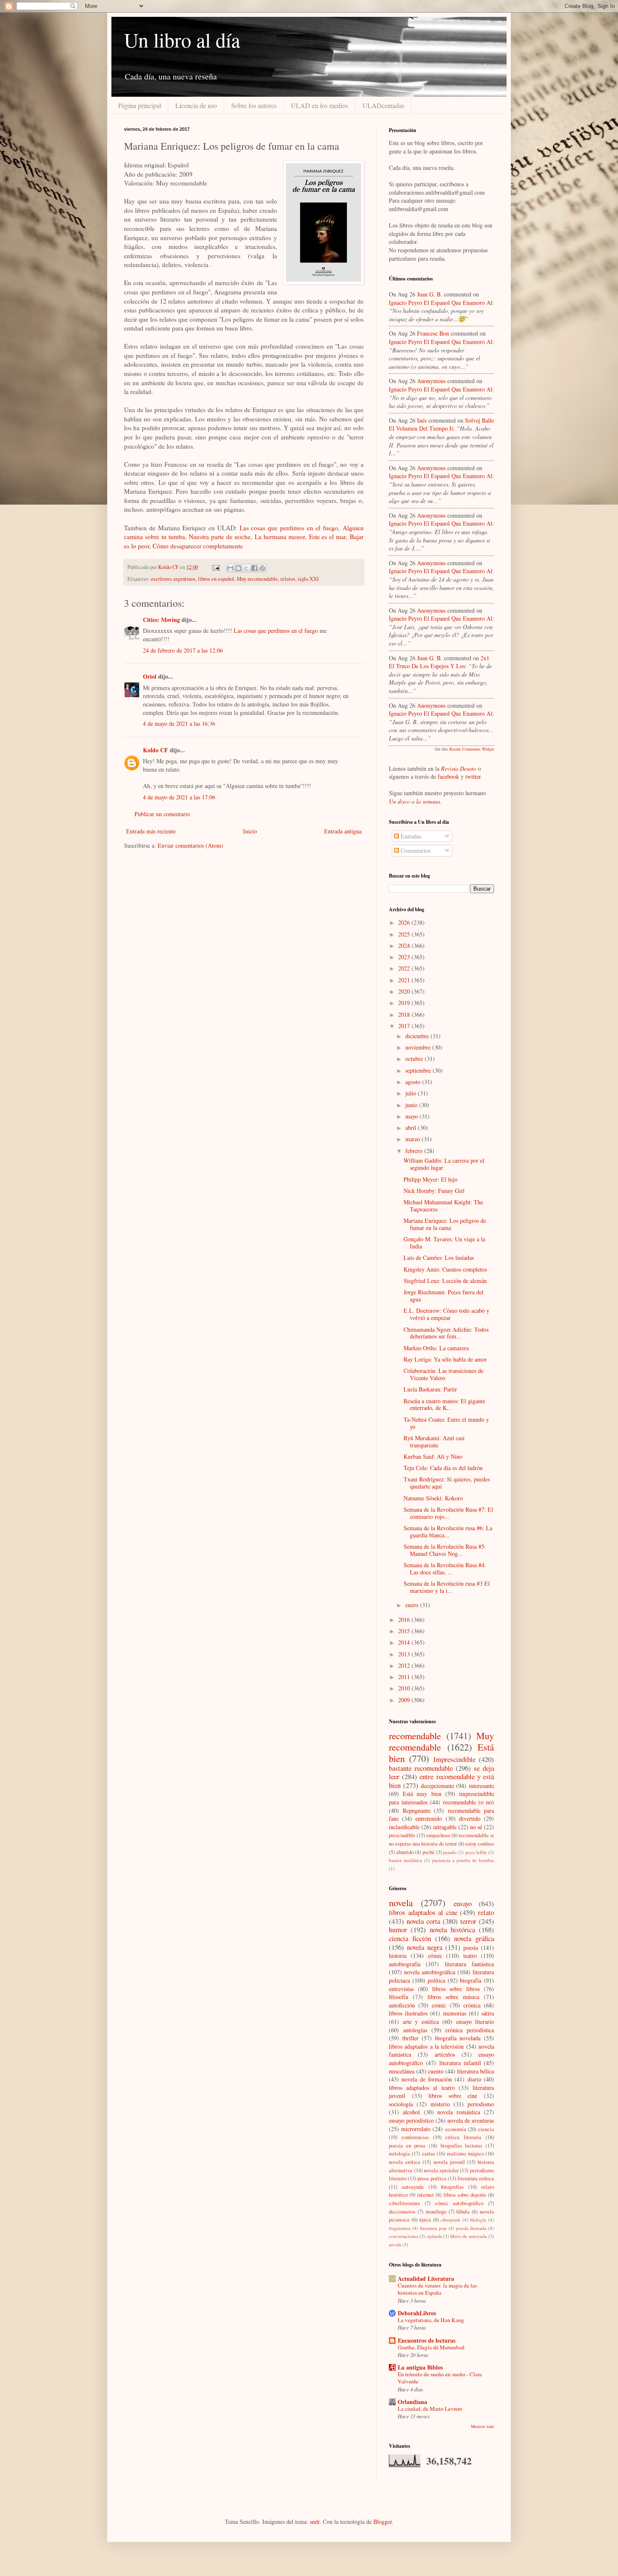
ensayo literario (475, 2022)
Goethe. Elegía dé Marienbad (431, 2347)
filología (478, 2220)
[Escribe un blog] (238, 568)
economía (456, 2129)
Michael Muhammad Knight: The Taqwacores (443, 1206)
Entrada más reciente (151, 831)
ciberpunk (450, 2220)
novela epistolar (441, 2170)
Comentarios (415, 850)
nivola (395, 2244)
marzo (413, 1139)
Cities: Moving (161, 620)
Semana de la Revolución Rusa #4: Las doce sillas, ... (445, 1568)
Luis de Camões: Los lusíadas (439, 1258)
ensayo (463, 1903)
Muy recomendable (257, 579)
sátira (488, 2013)
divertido (470, 1818)
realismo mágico (465, 2154)
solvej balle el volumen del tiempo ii (441, 424)
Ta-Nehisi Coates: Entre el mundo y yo (446, 1423)
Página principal (140, 105)
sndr (315, 2522)
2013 (405, 1654)
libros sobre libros (456, 1989)
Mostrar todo (482, 2426)
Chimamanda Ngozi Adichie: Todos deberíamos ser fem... (446, 1333)
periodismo (481, 2104)
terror (468, 1921)
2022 (405, 968)
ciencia (486, 2129)
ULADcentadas (383, 105)
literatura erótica (476, 2178)
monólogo (436, 2212)
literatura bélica (475, 2071)
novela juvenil (449, 2162)
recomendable (415, 1735)
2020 (405, 991)
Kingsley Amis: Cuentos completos (445, 1269)
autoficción (402, 2005)
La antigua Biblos (420, 2367)
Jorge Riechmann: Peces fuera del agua (444, 1296)
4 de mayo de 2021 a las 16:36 (179, 723)
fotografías (452, 2187)
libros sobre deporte (465, 2195)
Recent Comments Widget (472, 749)
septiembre (419, 1070)
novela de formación (427, 2079)
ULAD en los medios (320, 105)
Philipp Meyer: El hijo (430, 1179)
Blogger (383, 2522)
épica (425, 2220)
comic (439, 2005)
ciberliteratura (404, 2203)
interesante (481, 1786)
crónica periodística (470, 2030)
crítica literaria (463, 2137)
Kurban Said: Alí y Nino (433, 1456)
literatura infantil (460, 2063)
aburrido (405, 1852)
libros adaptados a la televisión (426, 2046)
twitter (473, 776)
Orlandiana (412, 2402)
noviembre (419, 1047)
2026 (405, 922)
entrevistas (401, 1989)
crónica (472, 2005)
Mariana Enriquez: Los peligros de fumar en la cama (445, 1224)
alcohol (411, 2112)
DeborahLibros (417, 2313)
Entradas (410, 836)
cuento (436, 2071)
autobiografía (405, 1964)
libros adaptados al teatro (422, 2088)
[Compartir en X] (246, 568)
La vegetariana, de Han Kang (431, 2320)
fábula (463, 2212)
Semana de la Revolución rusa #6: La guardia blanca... (448, 1531)
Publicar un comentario (162, 814)
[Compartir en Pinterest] (262, 568)
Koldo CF (156, 750)
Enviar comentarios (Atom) (190, 845)
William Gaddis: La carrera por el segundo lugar (444, 1164)
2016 (405, 1620)
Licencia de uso (196, 105)
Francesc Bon (433, 333)
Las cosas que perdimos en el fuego (289, 528)
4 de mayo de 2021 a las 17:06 (179, 797)
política (436, 1980)
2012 (405, 1665)
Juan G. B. (430, 294)
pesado (450, 1852)
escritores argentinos (173, 579)
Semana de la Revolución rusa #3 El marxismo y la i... (447, 1587)
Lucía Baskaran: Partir (430, 1389)
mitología (399, 2154)
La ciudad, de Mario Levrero (430, 2409)
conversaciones (404, 2236)
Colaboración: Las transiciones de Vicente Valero (444, 1374)
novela (401, 1902)
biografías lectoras (462, 2146)
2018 (405, 1014)
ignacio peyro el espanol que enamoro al (441, 303)
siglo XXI (308, 579)
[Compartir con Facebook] (254, 568)
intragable (445, 1827)
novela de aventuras (471, 2120)
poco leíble (476, 1852)
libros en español (216, 579)
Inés (422, 420)
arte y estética (421, 2022)
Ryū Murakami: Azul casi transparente (434, 1441)
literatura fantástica (469, 1964)
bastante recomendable (421, 1768)
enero (413, 1605)
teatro (470, 1956)
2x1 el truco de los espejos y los (439, 662)
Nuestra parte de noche (220, 537)
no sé (476, 1827)
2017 (405, 1026)
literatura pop (433, 2228)
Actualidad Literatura (426, 2278)
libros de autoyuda (469, 2236)
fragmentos (400, 2228)
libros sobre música (453, 1997)
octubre (415, 1059)
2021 (405, 980)
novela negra (425, 1947)
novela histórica (452, 1929)
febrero (415, 1151)
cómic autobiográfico (460, 2203)
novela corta (423, 1921)
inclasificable (404, 1827)
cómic (435, 1956)
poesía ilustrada (471, 2228)
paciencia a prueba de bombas (463, 1860)
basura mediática (405, 1860)
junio (412, 1105)
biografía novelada (458, 2038)
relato (486, 1912)
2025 (405, 934)
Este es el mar (327, 537)
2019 (405, 1003)
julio (412, 1093)
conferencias (415, 2137)
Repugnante (417, 1810)
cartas (429, 2154)
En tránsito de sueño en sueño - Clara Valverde (440, 2378)
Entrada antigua (343, 831)
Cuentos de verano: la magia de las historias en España (437, 2289)
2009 (405, 1700)
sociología (401, 2104)
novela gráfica (474, 1938)
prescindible (402, 1835)
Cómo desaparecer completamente (198, 546)
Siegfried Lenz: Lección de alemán (445, 1281)
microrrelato (416, 2129)
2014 (405, 1642)
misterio (440, 2104)
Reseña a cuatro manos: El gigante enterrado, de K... (444, 1404)
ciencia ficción (410, 1938)
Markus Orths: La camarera (436, 1348)
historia (398, 1956)
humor (398, 1929)
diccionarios (402, 2212)
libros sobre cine (453, 2096)
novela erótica (405, 2162)
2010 (405, 1688)
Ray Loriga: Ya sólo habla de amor (445, 1359)
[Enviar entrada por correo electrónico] (215, 567)
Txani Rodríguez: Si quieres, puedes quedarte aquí (447, 1483)
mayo (412, 1116)
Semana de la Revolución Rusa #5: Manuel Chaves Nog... (445, 1550)
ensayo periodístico (411, 2120)
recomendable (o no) (469, 1802)
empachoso (438, 1835)
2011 (405, 1677)
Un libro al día (182, 40)
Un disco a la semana (415, 801)
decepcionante (437, 1786)
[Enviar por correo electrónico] (230, 568)
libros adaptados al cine (423, 1912)
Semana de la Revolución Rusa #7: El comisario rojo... (448, 1513)
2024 (405, 946)
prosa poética (432, 2178)
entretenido (429, 1818)
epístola (434, 2236)
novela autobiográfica (430, 1972)
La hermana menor (280, 537)
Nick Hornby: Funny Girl (434, 1191)
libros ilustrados (408, 2013)
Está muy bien (422, 1794)
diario (474, 2079)
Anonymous (431, 381)
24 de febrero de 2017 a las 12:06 (183, 650)
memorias (455, 2013)
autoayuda (413, 2187)
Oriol (150, 676)
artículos (445, 2054)
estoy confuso (480, 1844)
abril (412, 1128)
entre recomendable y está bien (441, 1781)
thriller (411, 2038)
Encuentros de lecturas (427, 2340)
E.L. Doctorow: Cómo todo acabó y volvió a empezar (446, 1314)
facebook (448, 776)
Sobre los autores (254, 105)
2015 (405, 1631)
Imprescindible (454, 1759)
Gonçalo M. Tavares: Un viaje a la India (444, 1243)
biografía (471, 1980)
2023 (405, 957)
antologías (415, 2030)
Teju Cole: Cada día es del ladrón (443, 1468)
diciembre (418, 1036)
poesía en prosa (407, 2146)
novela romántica (459, 2112)
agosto (414, 1082)
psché (429, 1852)
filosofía (399, 1997)
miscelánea (402, 2071)
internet (425, 2195)
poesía (471, 1948)
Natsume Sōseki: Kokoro (433, 1498)
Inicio (250, 831)
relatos (288, 579)
